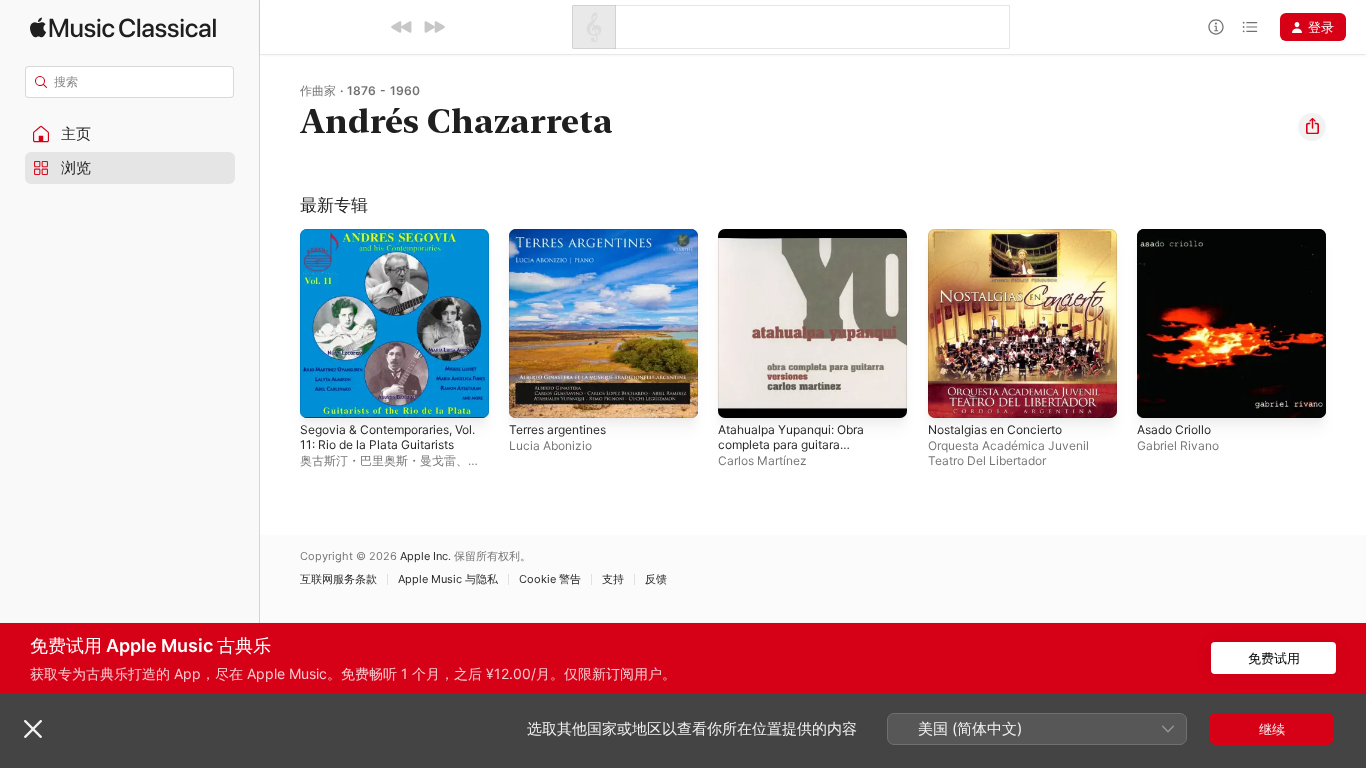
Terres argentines (564, 237)
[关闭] (33, 729)
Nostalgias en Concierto (1003, 237)
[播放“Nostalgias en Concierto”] (953, 393)
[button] (130, 134)
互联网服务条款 (338, 579)
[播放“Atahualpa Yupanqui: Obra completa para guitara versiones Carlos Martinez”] (743, 393)
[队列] (1250, 27)
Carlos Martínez (762, 460)
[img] (123, 27)
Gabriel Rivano (1178, 445)
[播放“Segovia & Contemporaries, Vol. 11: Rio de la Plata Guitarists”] (325, 393)
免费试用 (1274, 658)
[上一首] (402, 27)
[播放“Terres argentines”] (534, 393)
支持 (613, 579)
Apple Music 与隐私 (448, 579)
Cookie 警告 (550, 579)
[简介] (1216, 27)
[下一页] (1346, 324)
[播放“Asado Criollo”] (1162, 393)
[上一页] (280, 324)
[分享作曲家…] (1312, 127)
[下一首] (434, 27)
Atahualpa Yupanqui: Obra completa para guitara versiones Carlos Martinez (799, 253)
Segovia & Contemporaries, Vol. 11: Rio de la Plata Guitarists (384, 253)
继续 (1272, 729)
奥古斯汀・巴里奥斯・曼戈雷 (378, 460)
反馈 (656, 579)
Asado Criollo (1178, 237)
